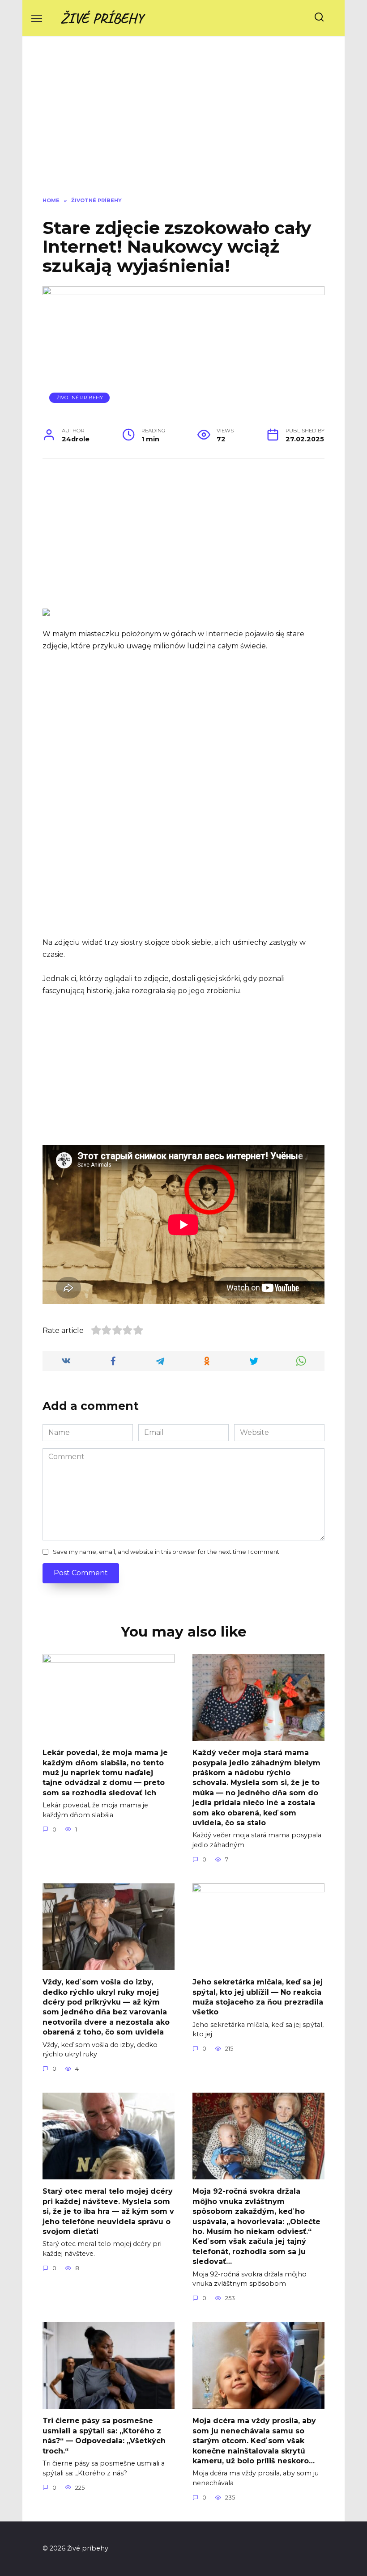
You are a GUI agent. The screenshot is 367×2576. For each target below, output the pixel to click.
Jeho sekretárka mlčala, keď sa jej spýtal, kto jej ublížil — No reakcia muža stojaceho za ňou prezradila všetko (258, 1997)
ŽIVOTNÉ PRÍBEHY (80, 398)
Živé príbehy (102, 18)
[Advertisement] (183, 123)
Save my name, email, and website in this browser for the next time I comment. (167, 1552)
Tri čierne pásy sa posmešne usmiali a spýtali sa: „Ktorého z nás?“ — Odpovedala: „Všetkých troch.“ (104, 2436)
